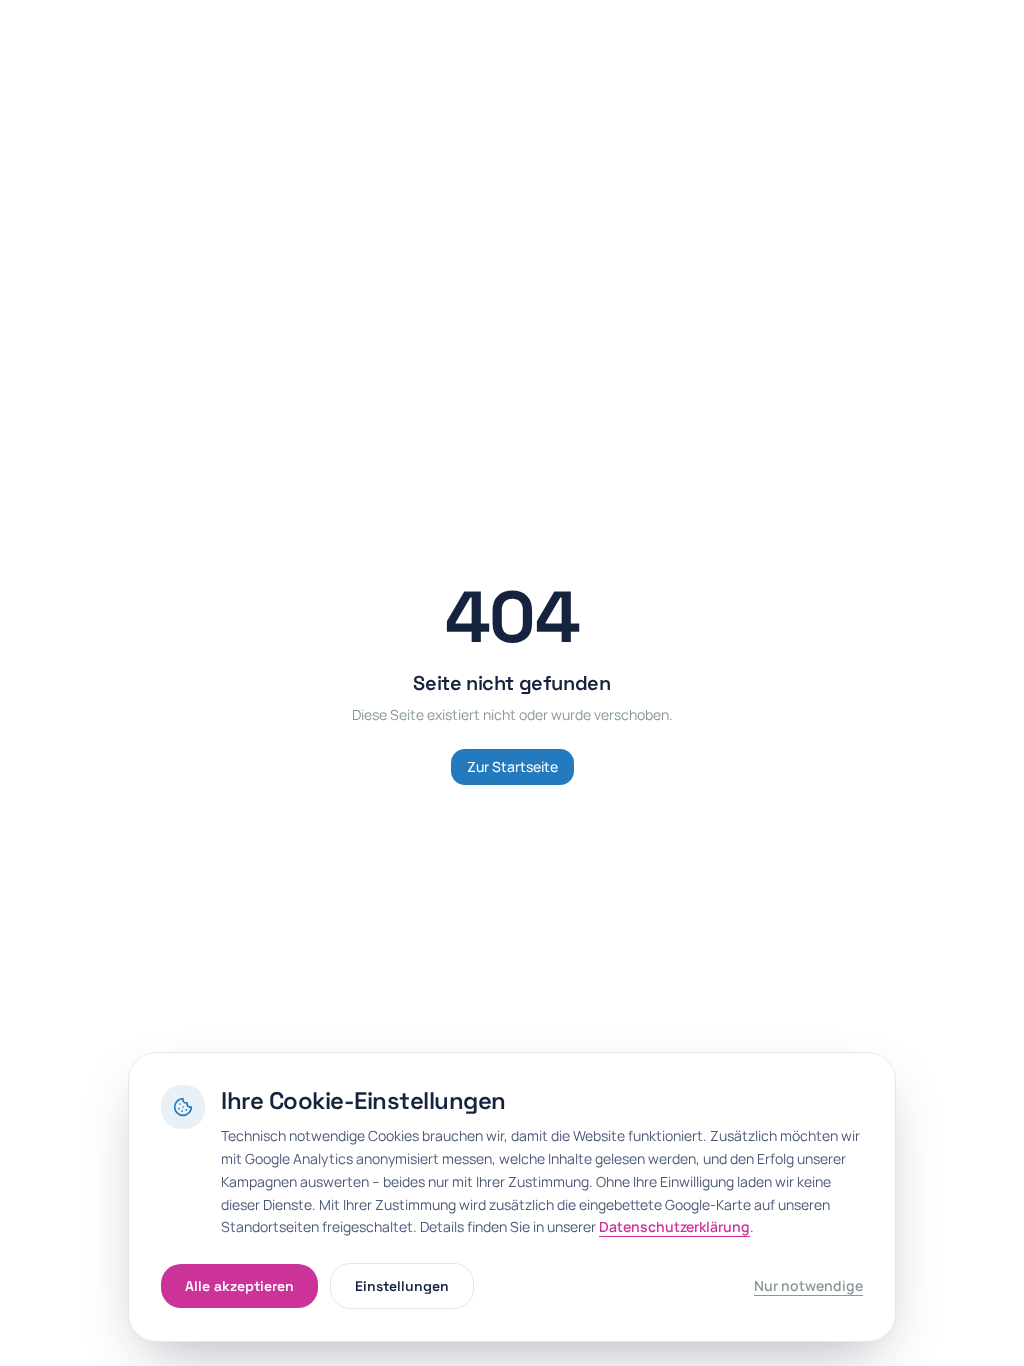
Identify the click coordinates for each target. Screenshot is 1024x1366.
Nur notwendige (808, 1285)
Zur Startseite (512, 766)
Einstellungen (402, 1286)
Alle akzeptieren (239, 1286)
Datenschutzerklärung (674, 1226)
